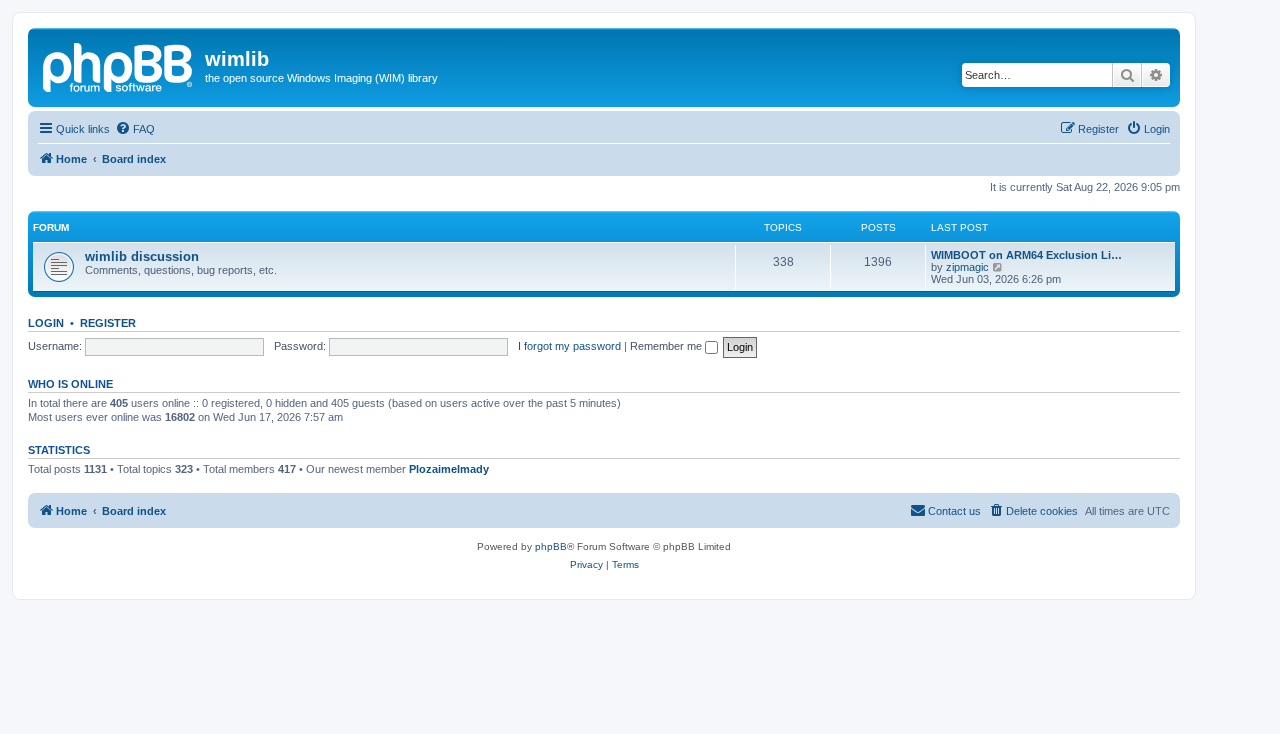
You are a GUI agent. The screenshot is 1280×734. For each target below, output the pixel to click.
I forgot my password (569, 346)
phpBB (551, 546)
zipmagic (967, 267)
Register (108, 323)
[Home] (119, 65)
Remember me (667, 346)
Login (46, 323)
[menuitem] (135, 129)
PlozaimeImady (449, 469)
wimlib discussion (142, 256)
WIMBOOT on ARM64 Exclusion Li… (1026, 255)
